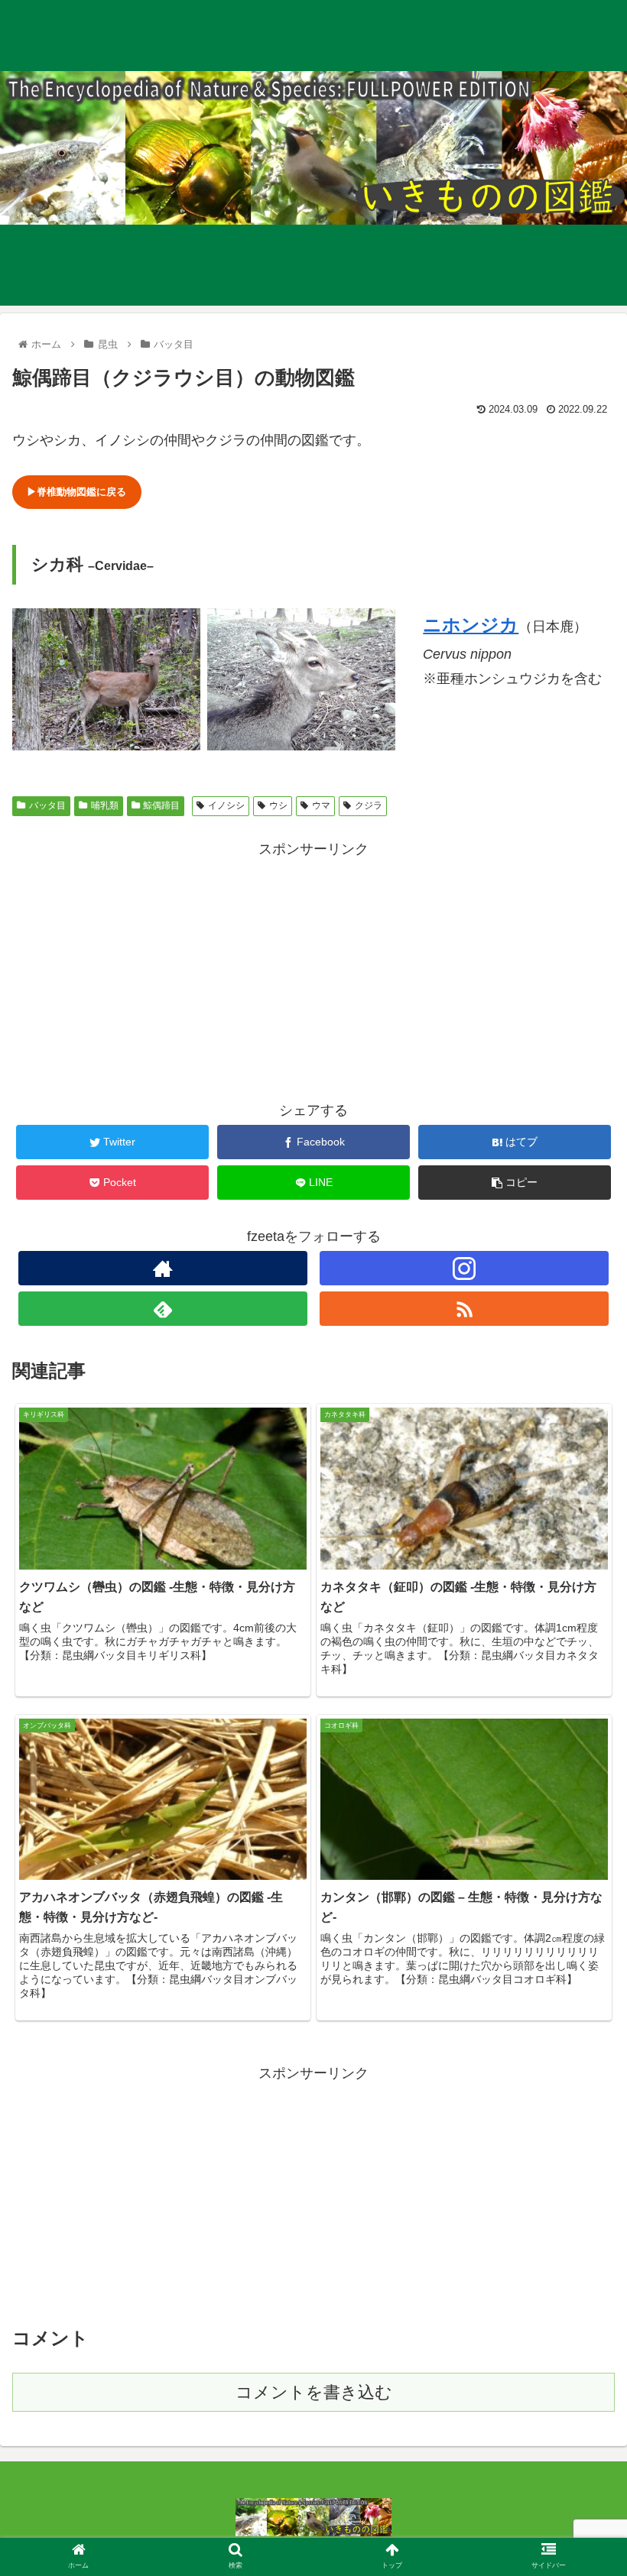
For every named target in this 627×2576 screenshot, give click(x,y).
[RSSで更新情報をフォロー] (464, 1309)
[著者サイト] (163, 1268)
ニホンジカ (471, 625)
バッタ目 (47, 805)
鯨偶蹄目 (161, 805)
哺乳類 (105, 805)
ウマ (321, 805)
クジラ (369, 805)
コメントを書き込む (314, 2392)
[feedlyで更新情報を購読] (163, 1309)
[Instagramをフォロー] (464, 1268)
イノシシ (226, 805)
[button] (580, 1741)
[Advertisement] (313, 969)
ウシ (278, 805)
